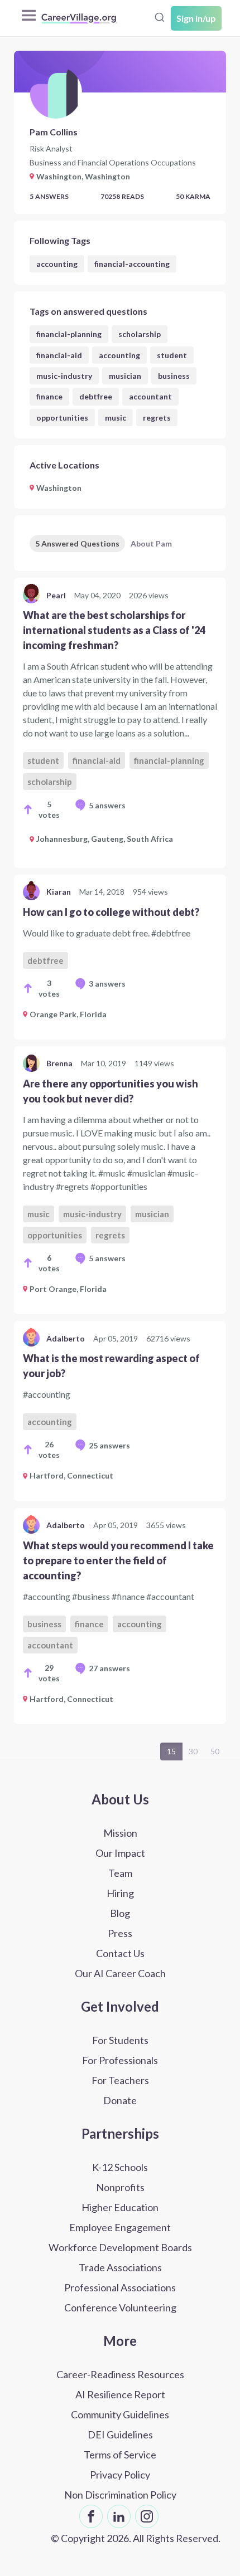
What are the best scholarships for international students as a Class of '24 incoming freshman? (114, 630)
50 (215, 1751)
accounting (57, 264)
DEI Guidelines (120, 2434)
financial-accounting (132, 264)
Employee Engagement (120, 2227)
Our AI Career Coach (120, 1973)
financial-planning (69, 334)
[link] (120, 723)
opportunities (62, 418)
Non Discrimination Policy (120, 2495)
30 (193, 1751)
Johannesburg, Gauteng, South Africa (105, 839)
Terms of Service (120, 2455)
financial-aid (59, 355)
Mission (120, 1833)
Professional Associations (120, 2287)
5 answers (107, 805)
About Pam (151, 543)
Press (120, 1933)
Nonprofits (120, 2187)
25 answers (109, 1445)
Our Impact (120, 1853)
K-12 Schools (120, 2167)
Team (120, 1873)
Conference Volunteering (120, 2307)
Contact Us (120, 1953)
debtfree (96, 396)
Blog (120, 1913)
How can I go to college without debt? (111, 912)
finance (49, 396)
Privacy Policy (120, 2475)
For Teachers (120, 2080)
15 (171, 1751)
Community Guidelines (120, 2414)
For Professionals (120, 2060)
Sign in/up (196, 18)
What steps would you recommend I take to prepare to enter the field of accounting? (118, 1560)
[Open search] (160, 17)
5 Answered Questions (77, 543)
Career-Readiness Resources (120, 2374)
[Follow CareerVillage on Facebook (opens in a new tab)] (91, 2516)
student (172, 355)
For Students (120, 2040)
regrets (157, 418)
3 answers (107, 984)
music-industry (64, 376)
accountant (150, 396)
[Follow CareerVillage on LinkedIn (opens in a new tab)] (119, 2516)
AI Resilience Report (120, 2394)
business (174, 376)
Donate (120, 2100)
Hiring (120, 1893)
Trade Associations (120, 2267)
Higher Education (120, 2207)
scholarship (140, 334)
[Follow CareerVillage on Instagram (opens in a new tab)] (147, 2516)
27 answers (109, 1668)
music (116, 418)
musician (125, 376)
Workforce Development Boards (120, 2247)
